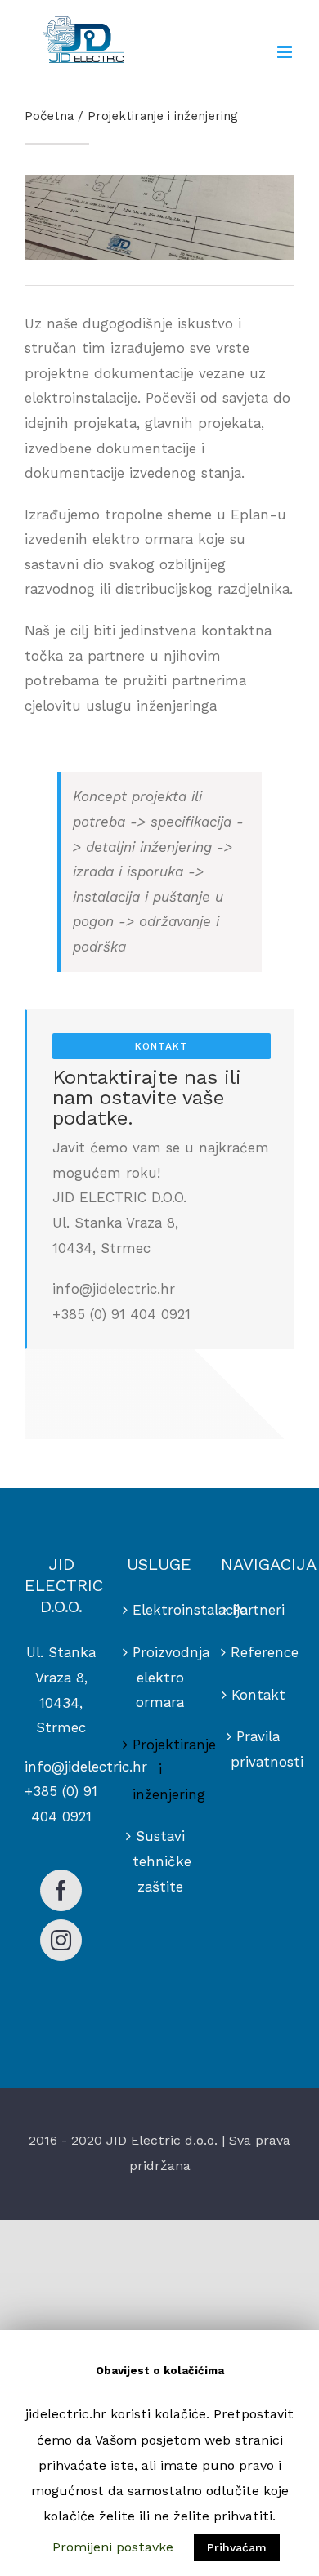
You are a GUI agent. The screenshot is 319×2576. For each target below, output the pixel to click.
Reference (258, 1652)
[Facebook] (61, 1890)
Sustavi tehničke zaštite (160, 1861)
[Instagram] (61, 1940)
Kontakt (258, 1695)
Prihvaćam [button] (237, 2547)
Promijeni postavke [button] (113, 2547)
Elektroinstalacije (160, 1610)
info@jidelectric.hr (86, 1767)
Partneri (258, 1610)
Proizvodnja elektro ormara (160, 1677)
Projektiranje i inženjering (160, 1769)
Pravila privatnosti (258, 1749)
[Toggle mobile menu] (286, 52)
